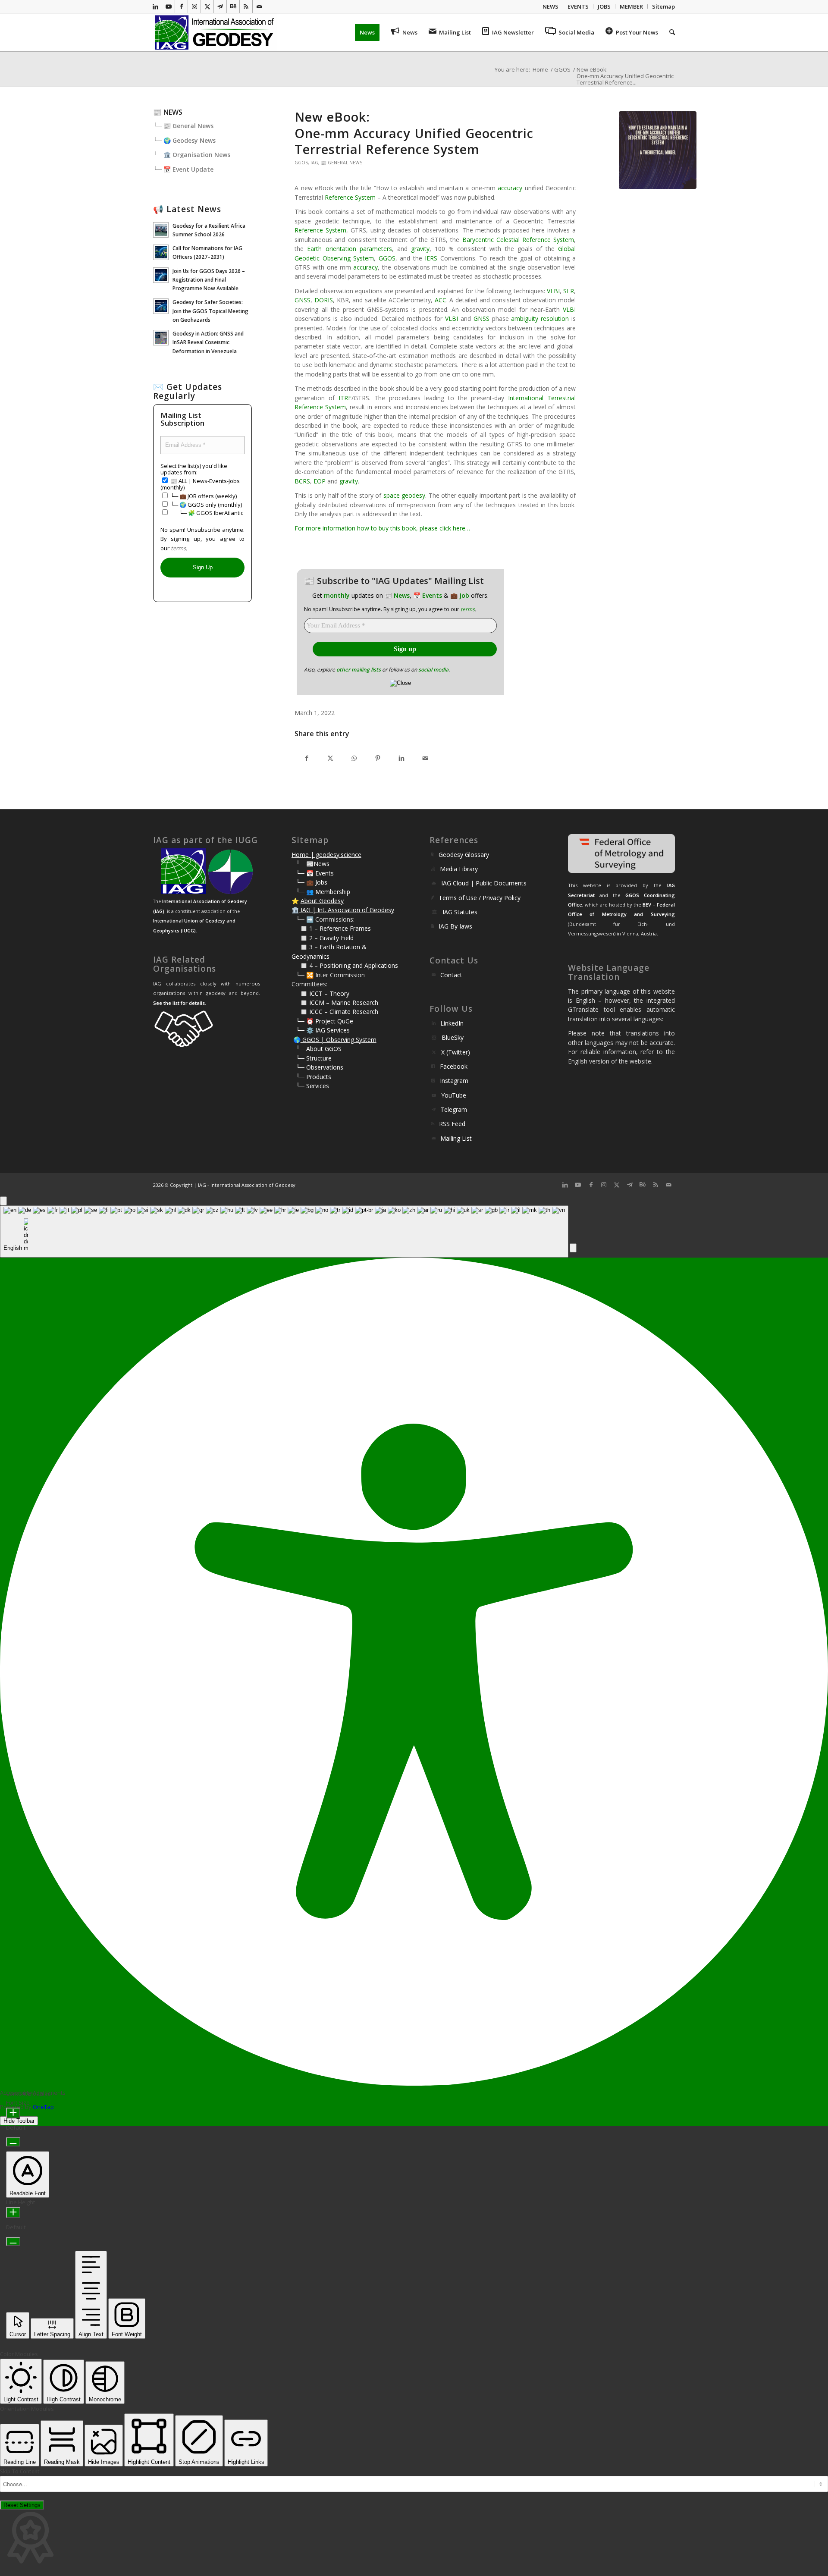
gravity (420, 249)
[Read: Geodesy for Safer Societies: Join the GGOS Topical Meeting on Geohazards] (161, 306)
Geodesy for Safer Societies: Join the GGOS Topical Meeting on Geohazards (210, 311)
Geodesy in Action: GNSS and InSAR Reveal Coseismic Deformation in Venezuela (208, 342)
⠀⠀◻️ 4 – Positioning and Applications (345, 965)
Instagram (454, 1081)
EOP (320, 481)
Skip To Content (20, 2471)
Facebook (454, 1066)
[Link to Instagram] (194, 6)
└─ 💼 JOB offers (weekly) (203, 496)
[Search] (669, 32)
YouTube (454, 1095)
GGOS (301, 163)
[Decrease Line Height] (13, 2242)
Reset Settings (22, 2505)
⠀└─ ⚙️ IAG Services (321, 1030)
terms (468, 609)
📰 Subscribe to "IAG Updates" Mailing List (394, 581)
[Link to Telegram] (220, 6)
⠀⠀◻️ (300, 938)
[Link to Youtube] (168, 6)
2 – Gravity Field (331, 938)
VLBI (553, 291)
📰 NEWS (168, 112)
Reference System (350, 197)
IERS (431, 258)
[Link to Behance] (233, 6)
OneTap (43, 2107)
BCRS (302, 481)
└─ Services (312, 1086)
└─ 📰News (313, 864)
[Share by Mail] (425, 758)
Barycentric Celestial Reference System (518, 240)
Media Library (459, 869)
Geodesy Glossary (464, 855)
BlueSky (453, 1037)
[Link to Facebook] (181, 6)
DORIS (324, 300)
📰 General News (342, 163)
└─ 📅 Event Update (183, 169)
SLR (569, 291)
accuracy (510, 188)
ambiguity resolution (540, 318)
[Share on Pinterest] (378, 758)
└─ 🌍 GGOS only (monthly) (205, 505)
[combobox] (284, 1232)
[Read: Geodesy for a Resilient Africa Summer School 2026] (161, 230)
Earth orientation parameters (349, 249)
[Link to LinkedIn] (155, 6)
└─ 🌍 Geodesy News (184, 140)
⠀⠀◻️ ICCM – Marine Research (335, 1002)
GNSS (303, 300)
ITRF (345, 398)
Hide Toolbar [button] (19, 2121)
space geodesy (404, 495)
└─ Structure (314, 1058)
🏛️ (295, 910)
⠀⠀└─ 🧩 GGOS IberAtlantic (206, 513)
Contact (451, 975)
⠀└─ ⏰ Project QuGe (322, 1021)
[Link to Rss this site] (246, 6)
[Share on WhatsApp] (354, 758)
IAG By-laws (455, 926)
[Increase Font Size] (13, 2113)
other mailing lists (359, 670)
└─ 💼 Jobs (312, 882)
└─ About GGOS (319, 1049)
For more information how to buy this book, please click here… (382, 528)
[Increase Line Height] (13, 2213)
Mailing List (456, 1138)
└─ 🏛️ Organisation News (192, 155)
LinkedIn (452, 1023)
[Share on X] (330, 758)
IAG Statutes (460, 912)
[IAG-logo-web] (215, 32)
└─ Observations (320, 1067)
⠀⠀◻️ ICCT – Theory (320, 993)
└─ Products (314, 1077)
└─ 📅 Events (315, 873)
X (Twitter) (456, 1052)
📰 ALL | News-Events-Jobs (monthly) (200, 484)
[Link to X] (207, 6)
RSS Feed (452, 1124)
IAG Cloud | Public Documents (484, 883)
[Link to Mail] (259, 6)
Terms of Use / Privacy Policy (480, 898)
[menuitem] (551, 6)
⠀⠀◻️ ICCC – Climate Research (335, 1012)
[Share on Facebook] (306, 758)
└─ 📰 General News (183, 126)
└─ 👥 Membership (323, 892)
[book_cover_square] (658, 150)
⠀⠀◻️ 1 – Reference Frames (331, 928)
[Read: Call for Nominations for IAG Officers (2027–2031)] (161, 252)
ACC (441, 300)
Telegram (454, 1109)
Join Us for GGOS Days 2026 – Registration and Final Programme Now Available (209, 279)
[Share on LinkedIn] (401, 758)
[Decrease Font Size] (13, 2142)
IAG (314, 163)
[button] (573, 1248)
